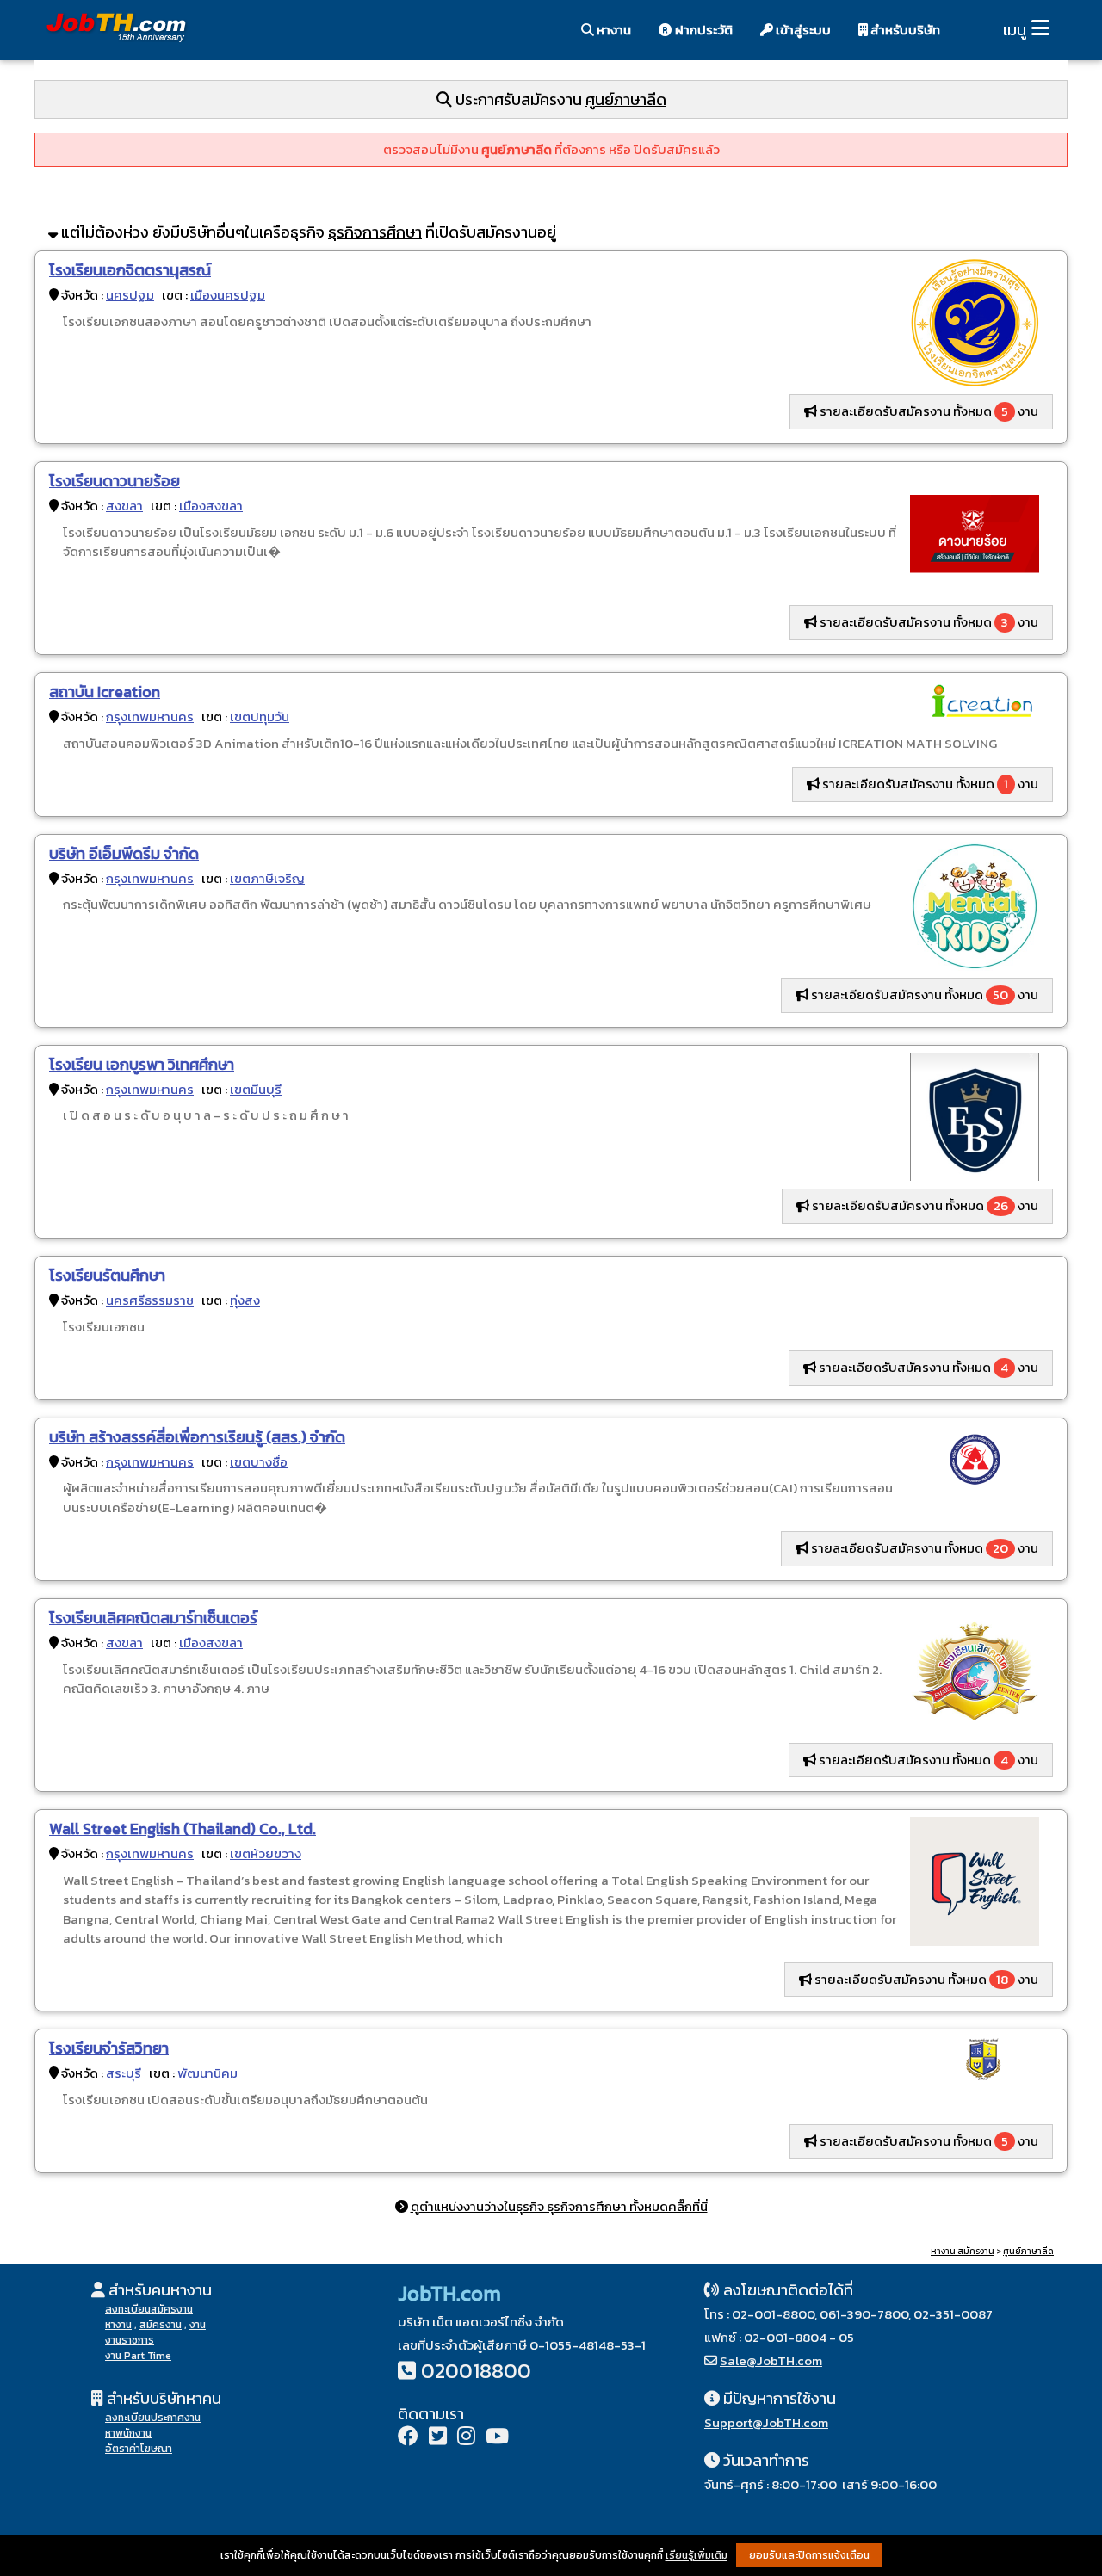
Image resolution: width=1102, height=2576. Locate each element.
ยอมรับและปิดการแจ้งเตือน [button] (809, 2555)
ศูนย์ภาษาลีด (626, 99)
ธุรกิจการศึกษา (375, 232)
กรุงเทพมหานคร (150, 717)
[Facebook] (408, 2438)
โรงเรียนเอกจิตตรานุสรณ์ (130, 270)
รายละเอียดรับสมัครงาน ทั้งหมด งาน (928, 411)
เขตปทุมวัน (260, 717)
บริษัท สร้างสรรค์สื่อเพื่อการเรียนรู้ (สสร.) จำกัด (197, 1437)
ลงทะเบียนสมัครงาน (149, 2309)
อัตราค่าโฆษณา (139, 2449)
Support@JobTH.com (766, 2422)
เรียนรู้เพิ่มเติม (696, 2555)
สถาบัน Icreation (105, 692)
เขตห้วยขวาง (266, 1853)
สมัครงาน (161, 2325)
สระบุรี (124, 2073)
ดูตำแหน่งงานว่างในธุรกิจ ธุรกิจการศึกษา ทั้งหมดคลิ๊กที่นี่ (559, 2206)
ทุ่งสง (245, 1300)
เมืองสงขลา (211, 506)
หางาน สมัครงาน (963, 2251)
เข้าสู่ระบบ (802, 30)
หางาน (613, 30)
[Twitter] (438, 2438)
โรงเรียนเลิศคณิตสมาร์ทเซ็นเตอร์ (153, 1618)
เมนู (1015, 30)
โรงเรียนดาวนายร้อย (115, 481)
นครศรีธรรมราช (150, 1300)
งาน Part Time (138, 2356)
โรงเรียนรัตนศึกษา (107, 1275)
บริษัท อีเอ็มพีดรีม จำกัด (124, 853)
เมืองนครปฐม (228, 295)
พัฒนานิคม (207, 2073)
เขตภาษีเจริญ (267, 878)
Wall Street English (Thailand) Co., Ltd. (183, 1829)
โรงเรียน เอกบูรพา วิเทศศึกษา (142, 1064)
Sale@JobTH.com (771, 2360)
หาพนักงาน (128, 2433)
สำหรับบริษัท (904, 30)
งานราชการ (130, 2340)
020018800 (476, 2371)
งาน (198, 2325)
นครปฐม (130, 295)
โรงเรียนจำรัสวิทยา (109, 2048)
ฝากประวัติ (703, 30)
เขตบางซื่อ (259, 1462)
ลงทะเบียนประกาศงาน (153, 2418)
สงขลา (124, 506)
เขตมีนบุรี (256, 1089)
